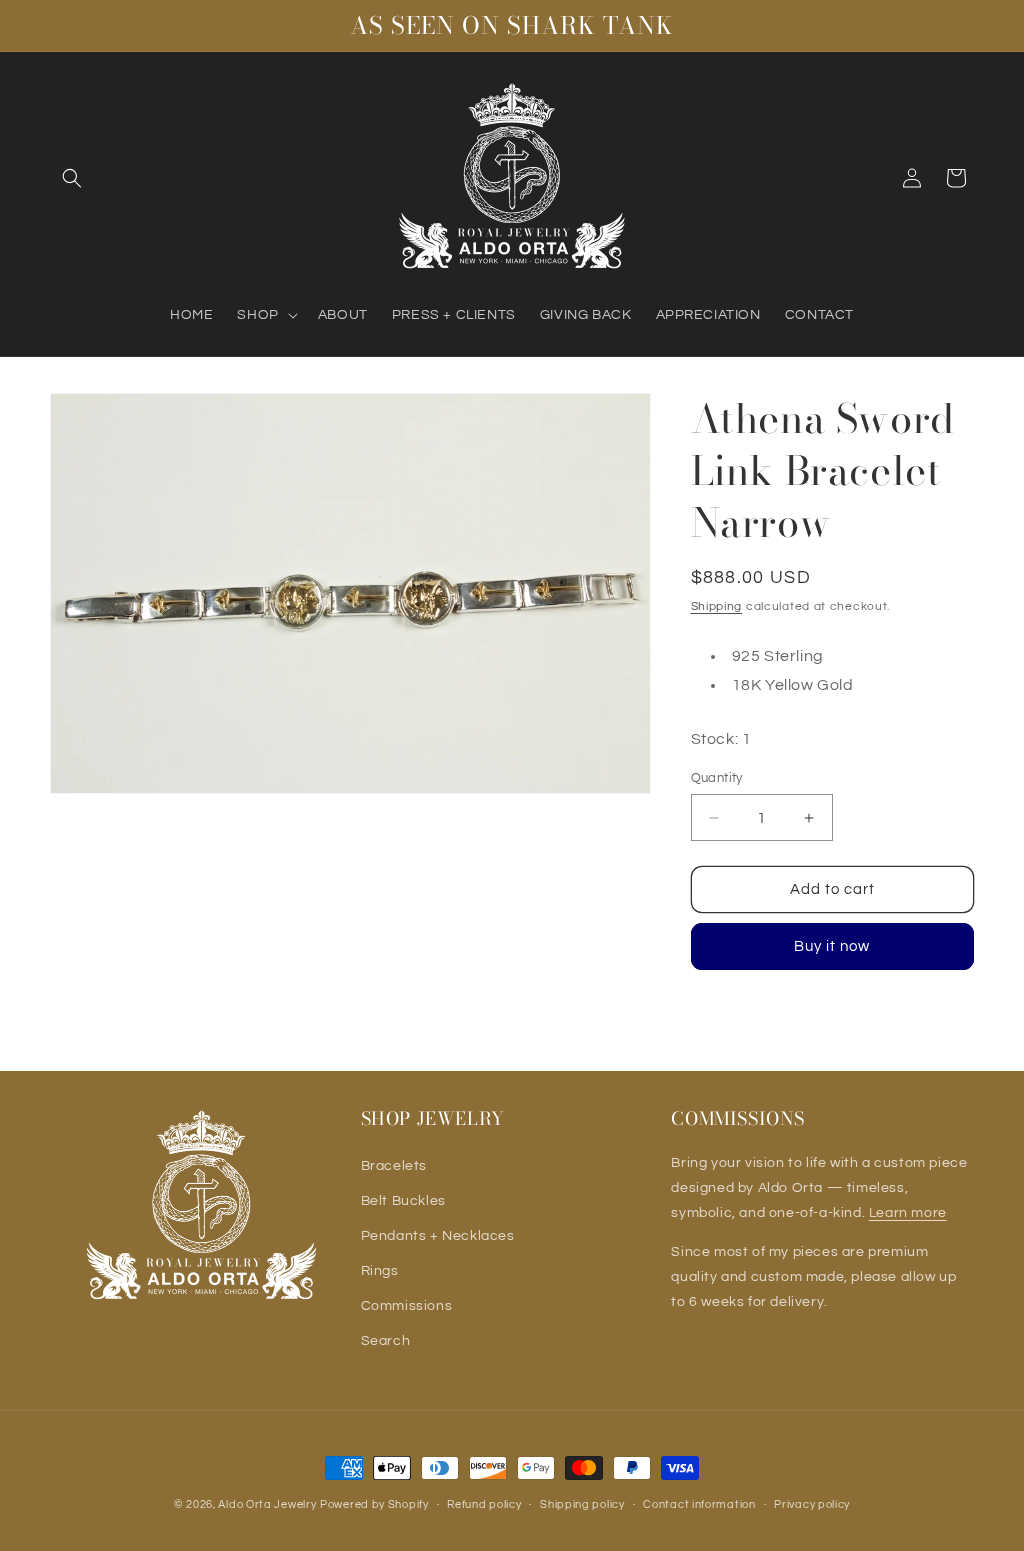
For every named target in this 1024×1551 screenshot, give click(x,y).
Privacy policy (812, 1504)
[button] (72, 178)
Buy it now (832, 946)
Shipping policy (582, 1504)
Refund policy (484, 1504)
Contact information (699, 1504)
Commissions (407, 1306)
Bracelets (394, 1166)
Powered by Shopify (374, 1504)
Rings (380, 1271)
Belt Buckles (403, 1201)
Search (386, 1341)
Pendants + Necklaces (438, 1236)
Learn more (908, 1213)
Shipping (717, 606)
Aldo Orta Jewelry (267, 1504)
